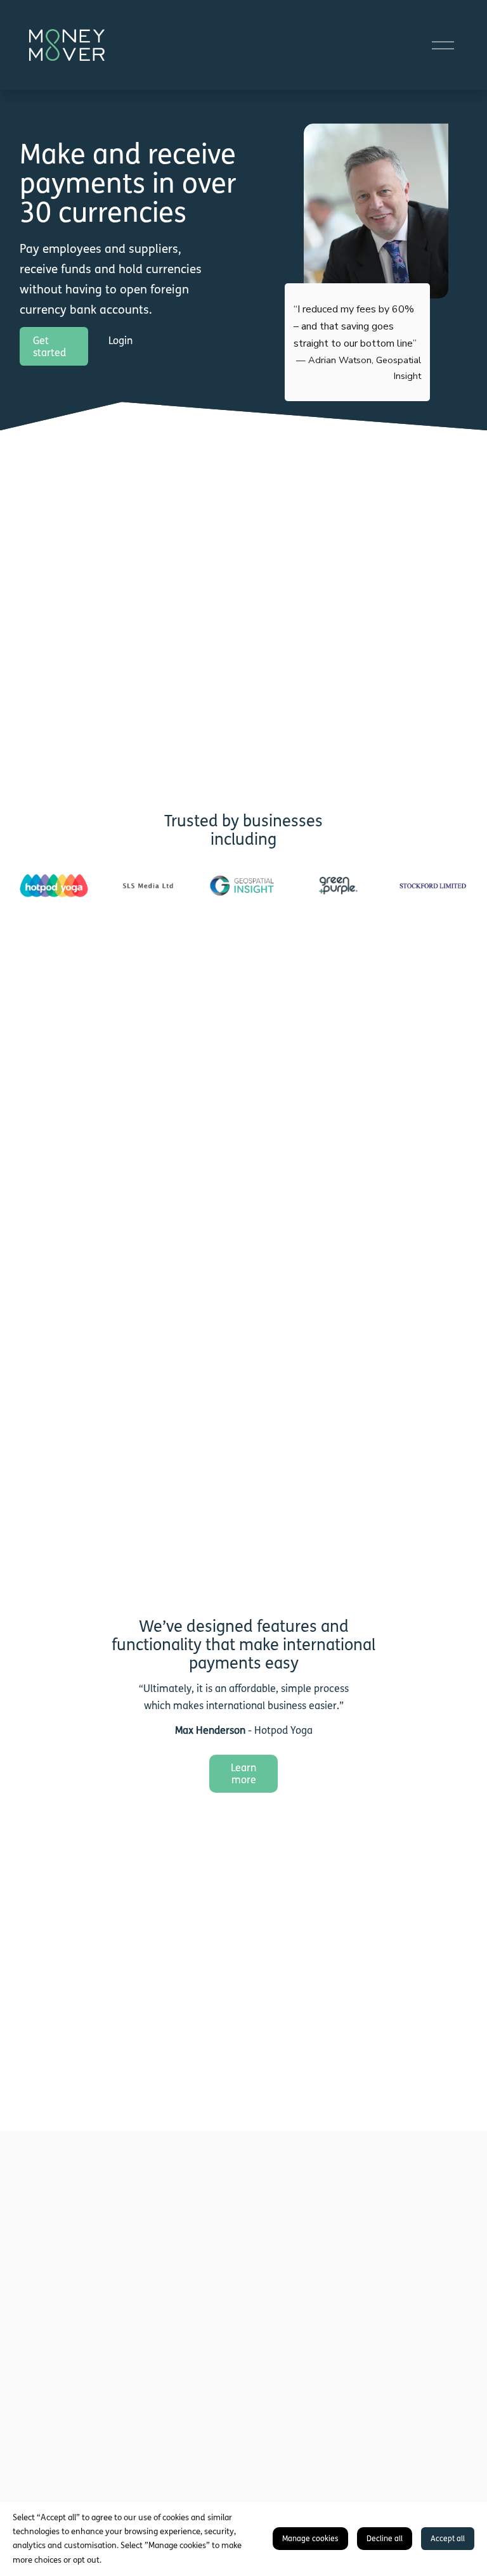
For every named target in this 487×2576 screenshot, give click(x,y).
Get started (49, 347)
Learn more (243, 1774)
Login (120, 341)
